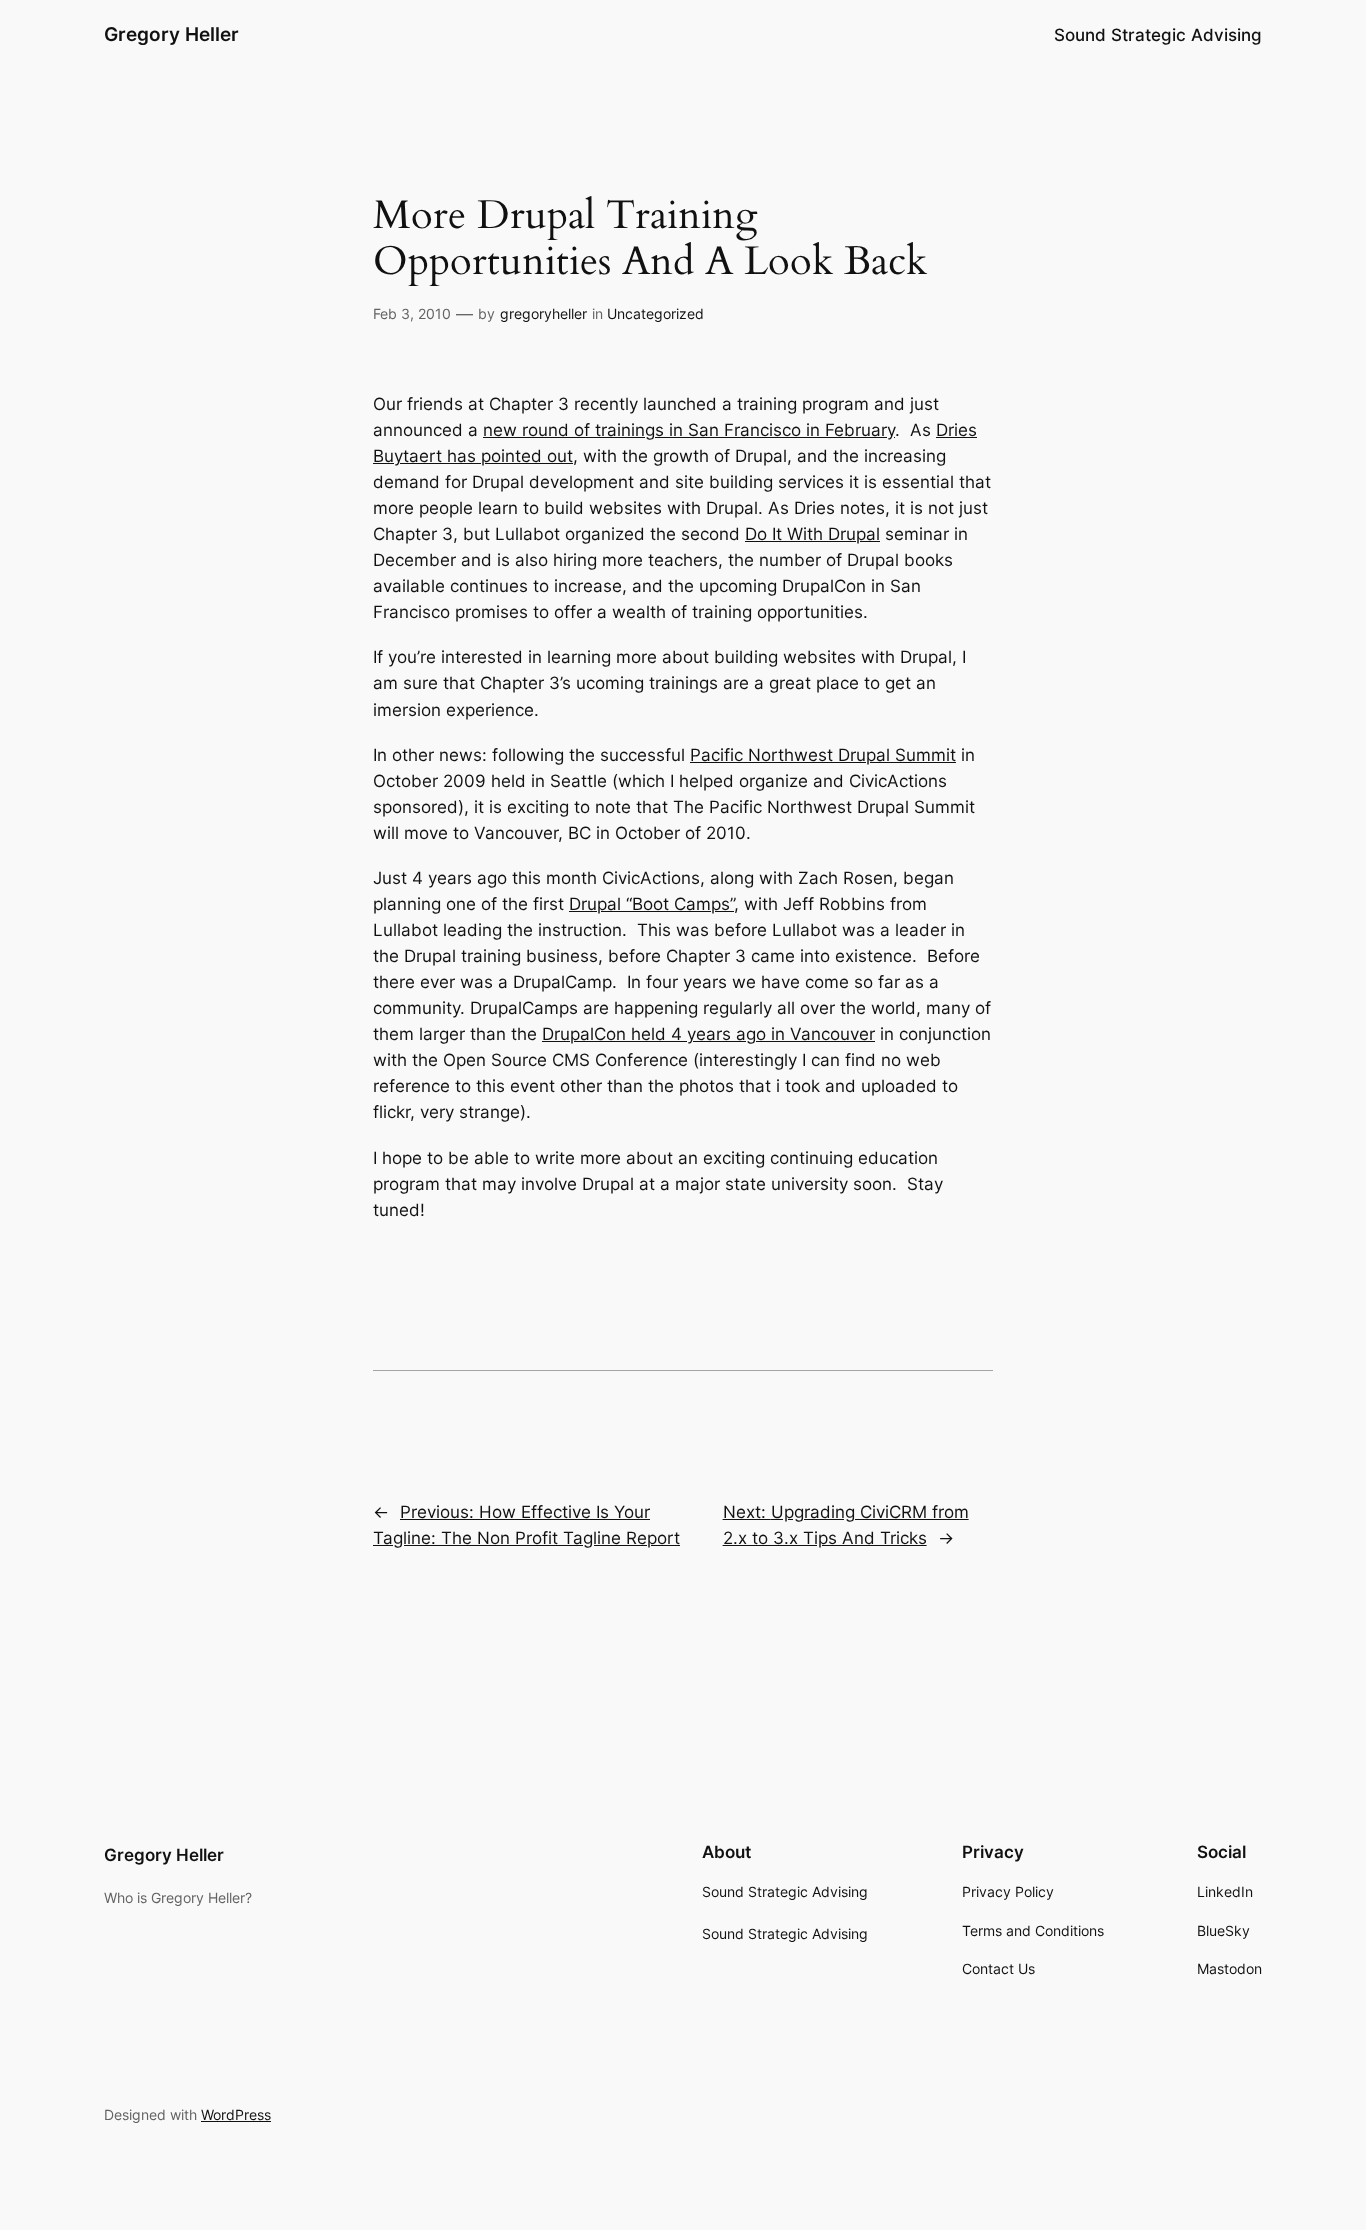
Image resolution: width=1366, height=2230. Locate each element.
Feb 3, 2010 (412, 313)
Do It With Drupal (812, 534)
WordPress (236, 2114)
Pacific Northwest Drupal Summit (823, 755)
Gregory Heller (171, 34)
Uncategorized (655, 313)
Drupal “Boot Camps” (651, 904)
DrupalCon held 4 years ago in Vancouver (708, 1034)
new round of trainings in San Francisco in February (689, 430)
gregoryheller (543, 313)
